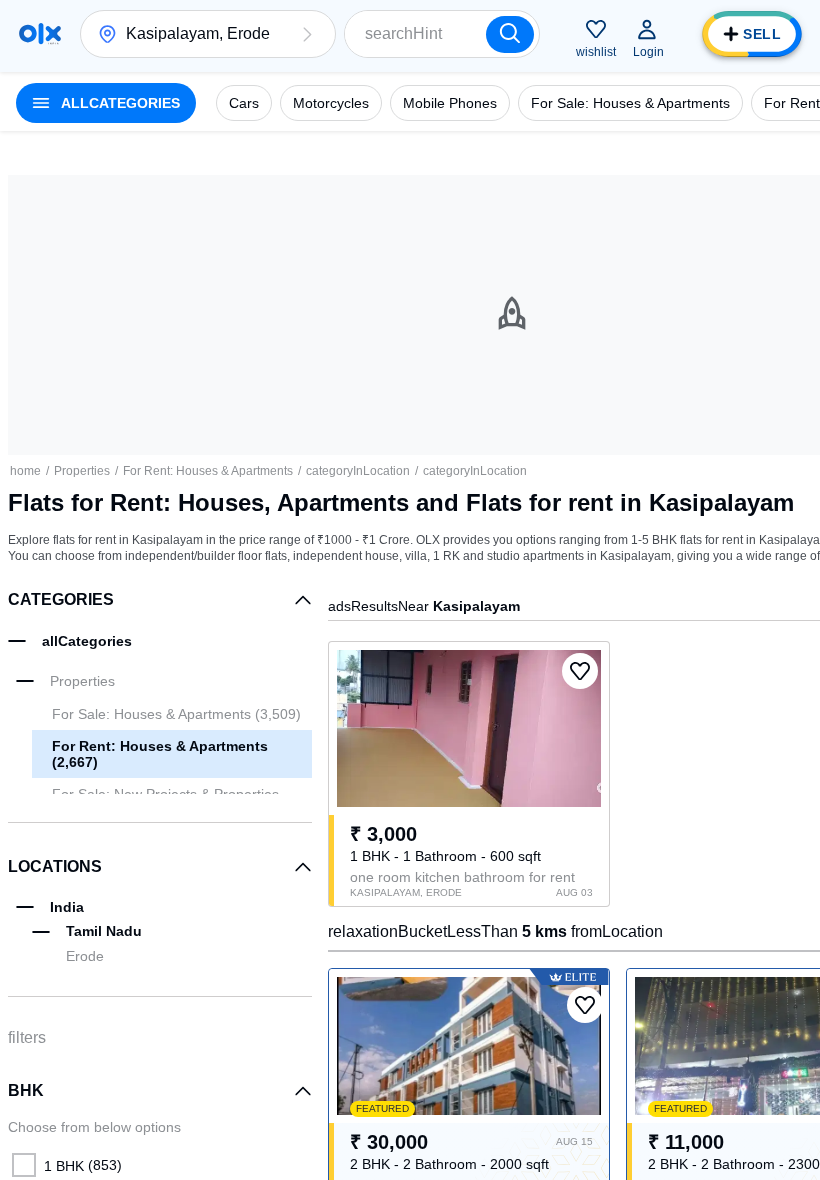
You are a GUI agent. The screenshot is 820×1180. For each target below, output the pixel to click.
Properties (82, 471)
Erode (85, 956)
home (25, 471)
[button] (307, 34)
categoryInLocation (358, 471)
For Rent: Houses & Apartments (208, 471)
